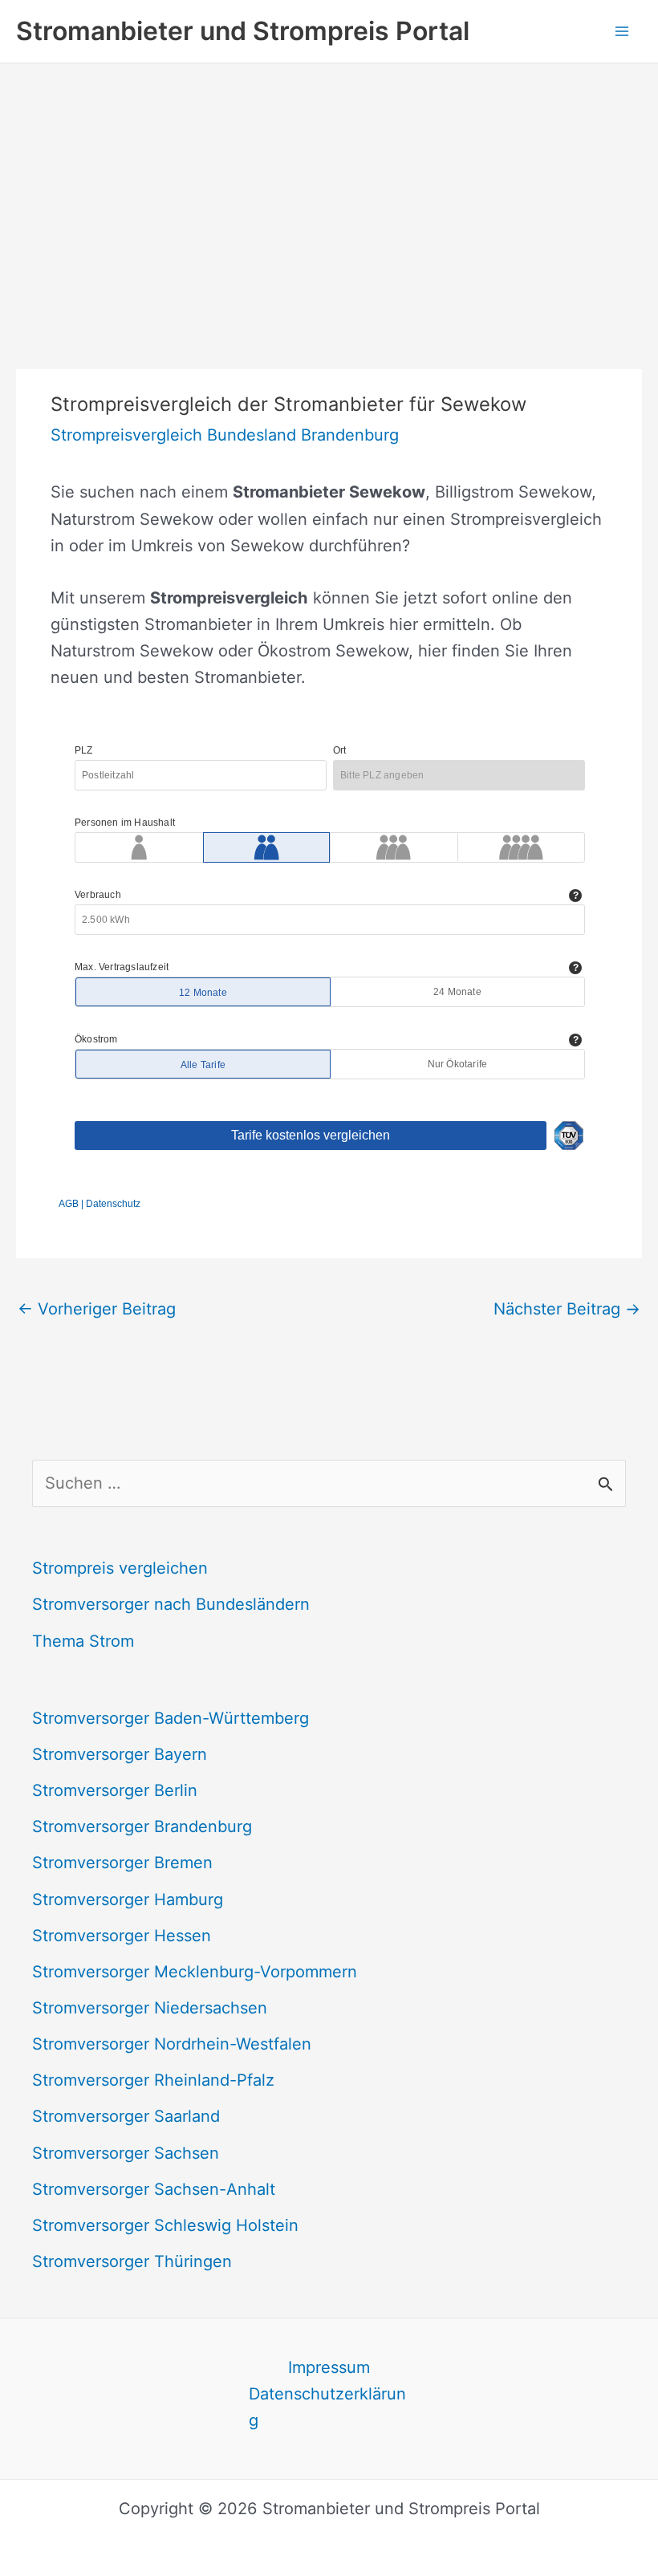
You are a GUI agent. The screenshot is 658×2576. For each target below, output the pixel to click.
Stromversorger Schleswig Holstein (165, 2225)
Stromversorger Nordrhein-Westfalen (172, 2044)
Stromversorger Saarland (126, 2116)
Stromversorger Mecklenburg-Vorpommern (195, 1972)
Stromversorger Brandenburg (142, 1826)
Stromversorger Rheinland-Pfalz (153, 2080)
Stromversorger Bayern (120, 1754)
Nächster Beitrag (567, 1309)
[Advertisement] (329, 184)
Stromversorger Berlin (115, 1790)
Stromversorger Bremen (122, 1863)
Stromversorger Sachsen (126, 2153)
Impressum (329, 2367)
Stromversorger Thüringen (132, 2261)
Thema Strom (83, 1641)
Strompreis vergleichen (120, 1568)
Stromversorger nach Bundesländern (171, 1604)
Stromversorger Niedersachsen (150, 2008)
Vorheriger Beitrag (97, 1309)
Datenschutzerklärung (327, 2407)
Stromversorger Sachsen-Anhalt (154, 2189)
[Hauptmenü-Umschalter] (622, 31)
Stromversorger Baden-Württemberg (171, 1718)
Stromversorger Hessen (122, 1936)
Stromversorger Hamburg (128, 1899)
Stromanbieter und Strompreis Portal (243, 31)
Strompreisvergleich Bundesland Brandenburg (225, 435)
